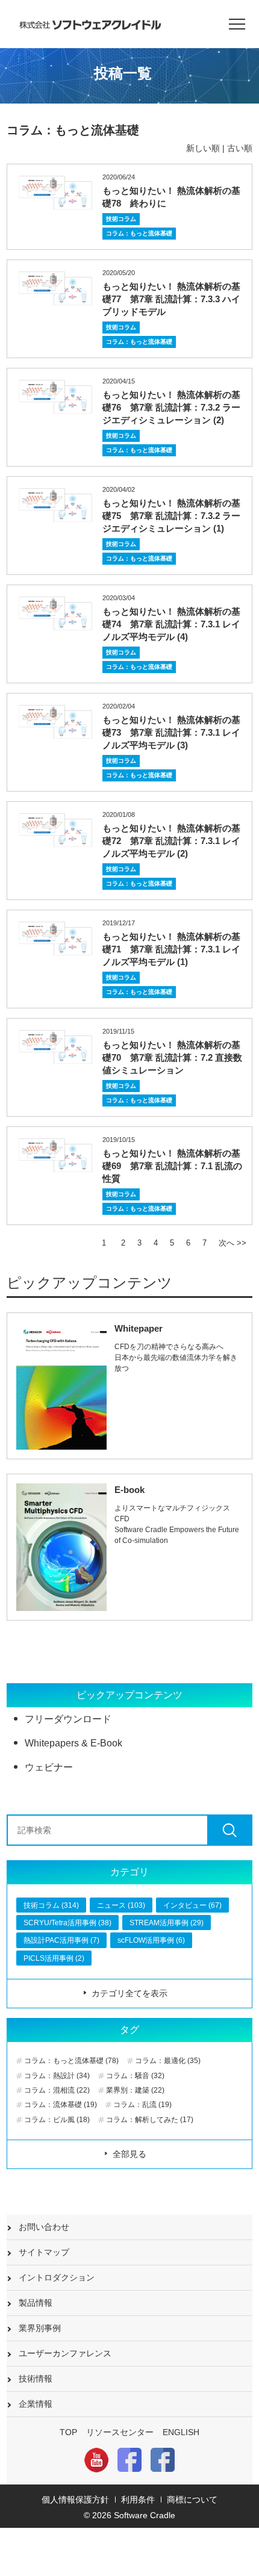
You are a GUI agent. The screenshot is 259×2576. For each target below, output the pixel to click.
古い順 (240, 148)
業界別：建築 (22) (135, 2090)
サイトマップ (44, 2252)
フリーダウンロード (68, 1719)
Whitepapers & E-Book (73, 1743)
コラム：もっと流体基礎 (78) (71, 2061)
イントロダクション (57, 2277)
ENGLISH (181, 2432)
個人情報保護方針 (75, 2500)
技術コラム (121, 219)
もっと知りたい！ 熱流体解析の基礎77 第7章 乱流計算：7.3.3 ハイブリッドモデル (171, 299)
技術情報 (36, 2379)
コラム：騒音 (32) (135, 2076)
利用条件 (138, 2500)
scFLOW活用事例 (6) (151, 1940)
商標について (192, 2500)
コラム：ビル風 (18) (57, 2120)
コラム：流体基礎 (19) (61, 2105)
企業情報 (36, 2404)
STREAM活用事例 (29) (167, 1923)
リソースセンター (120, 2432)
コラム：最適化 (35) (168, 2061)
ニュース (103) (121, 1905)
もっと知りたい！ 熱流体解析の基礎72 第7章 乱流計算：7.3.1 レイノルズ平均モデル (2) (171, 841)
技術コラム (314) (51, 1905)
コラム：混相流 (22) (57, 2090)
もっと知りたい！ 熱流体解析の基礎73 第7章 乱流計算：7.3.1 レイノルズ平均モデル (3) (171, 732)
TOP (68, 2432)
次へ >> (232, 1243)
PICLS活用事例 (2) (54, 1958)
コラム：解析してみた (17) (150, 2120)
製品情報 (36, 2303)
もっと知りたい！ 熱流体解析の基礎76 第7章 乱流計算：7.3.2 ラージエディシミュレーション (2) (171, 407)
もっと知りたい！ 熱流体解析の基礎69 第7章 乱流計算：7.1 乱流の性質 (172, 1166)
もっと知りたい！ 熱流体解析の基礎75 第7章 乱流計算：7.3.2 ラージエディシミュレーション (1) (171, 516)
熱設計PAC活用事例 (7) (61, 1940)
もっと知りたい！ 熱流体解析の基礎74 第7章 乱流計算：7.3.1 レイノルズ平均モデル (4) (171, 624)
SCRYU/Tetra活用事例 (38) (67, 1923)
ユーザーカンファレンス (65, 2353)
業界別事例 (40, 2328)
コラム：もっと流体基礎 (139, 233)
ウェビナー (49, 1767)
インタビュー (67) (192, 1905)
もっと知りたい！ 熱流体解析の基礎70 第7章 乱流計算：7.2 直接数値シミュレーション (172, 1057)
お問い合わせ (44, 2227)
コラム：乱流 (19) (142, 2105)
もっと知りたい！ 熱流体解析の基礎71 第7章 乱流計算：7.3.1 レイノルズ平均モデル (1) (171, 949)
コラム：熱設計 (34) (57, 2076)
